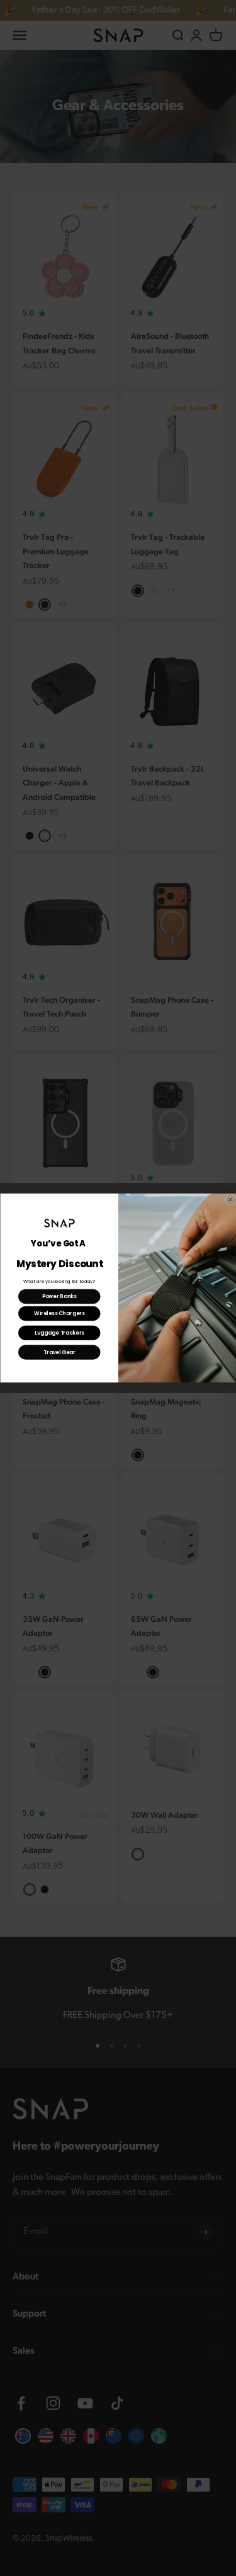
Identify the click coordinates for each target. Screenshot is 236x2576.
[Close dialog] (230, 1200)
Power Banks (59, 1297)
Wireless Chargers (59, 1314)
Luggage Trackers (59, 1333)
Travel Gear (59, 1352)
